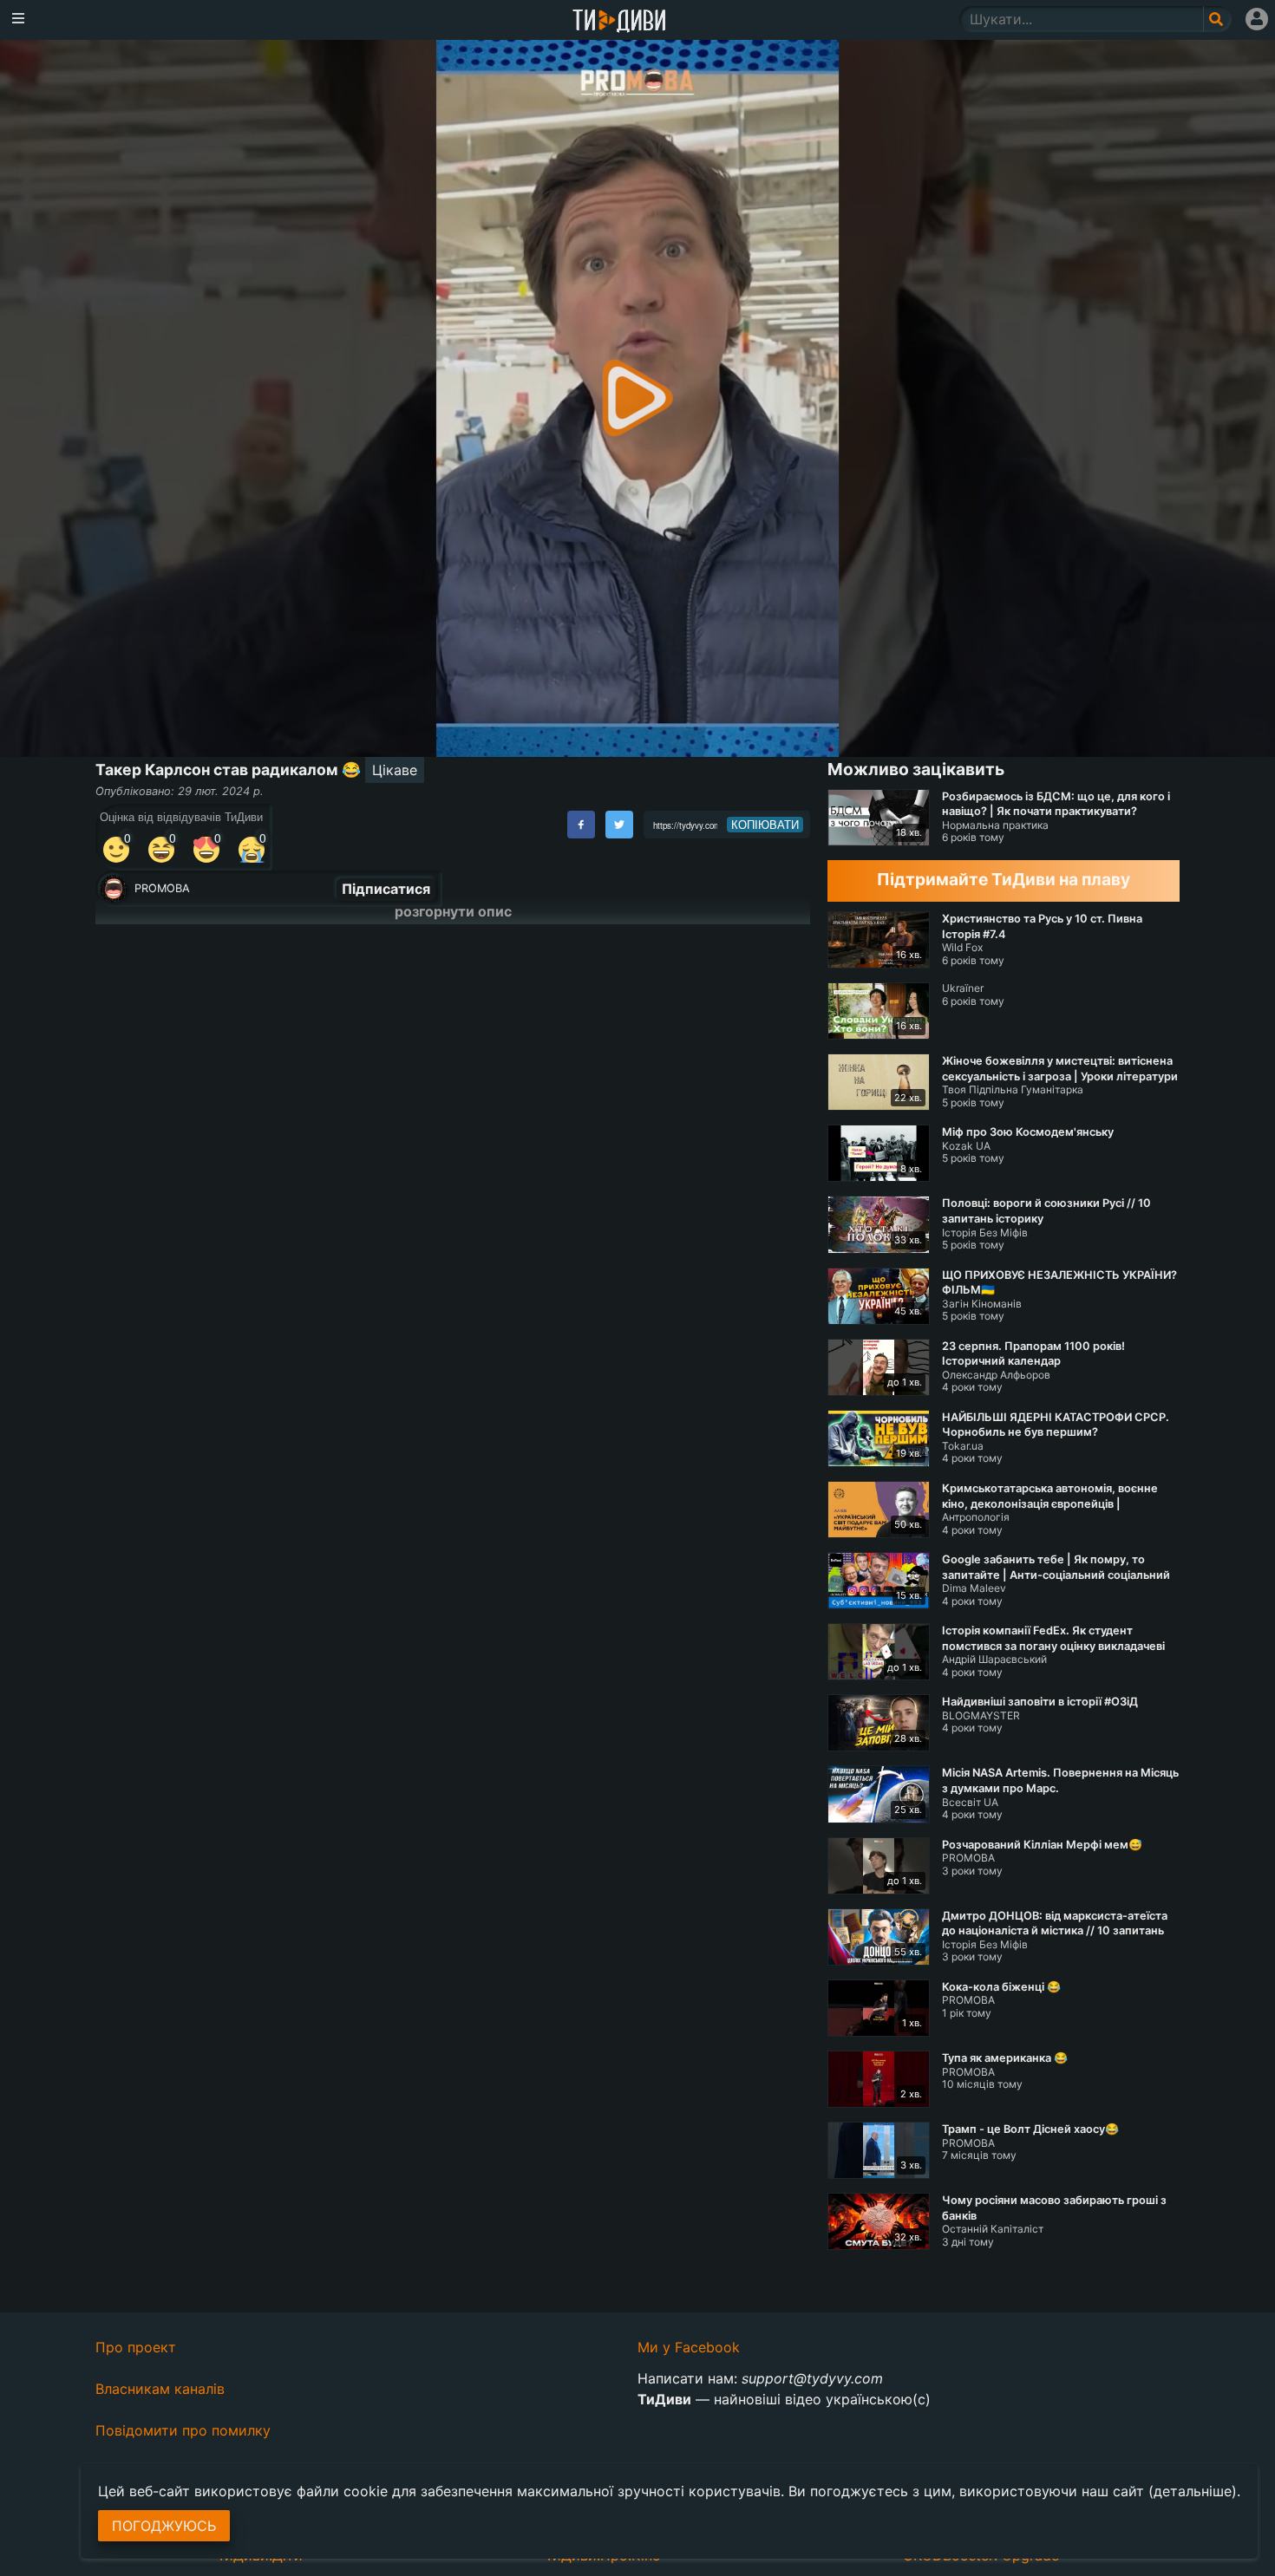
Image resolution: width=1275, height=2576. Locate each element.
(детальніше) (1193, 2491)
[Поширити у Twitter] (619, 825)
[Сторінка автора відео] (114, 889)
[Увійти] (1257, 19)
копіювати (765, 825)
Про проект (136, 2347)
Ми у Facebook (689, 2347)
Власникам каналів (160, 2389)
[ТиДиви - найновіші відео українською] (619, 22)
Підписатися (386, 889)
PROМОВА (162, 888)
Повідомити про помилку (183, 2430)
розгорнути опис (453, 911)
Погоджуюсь (164, 2526)
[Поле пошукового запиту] (1217, 19)
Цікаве (395, 770)
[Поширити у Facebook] (581, 825)
